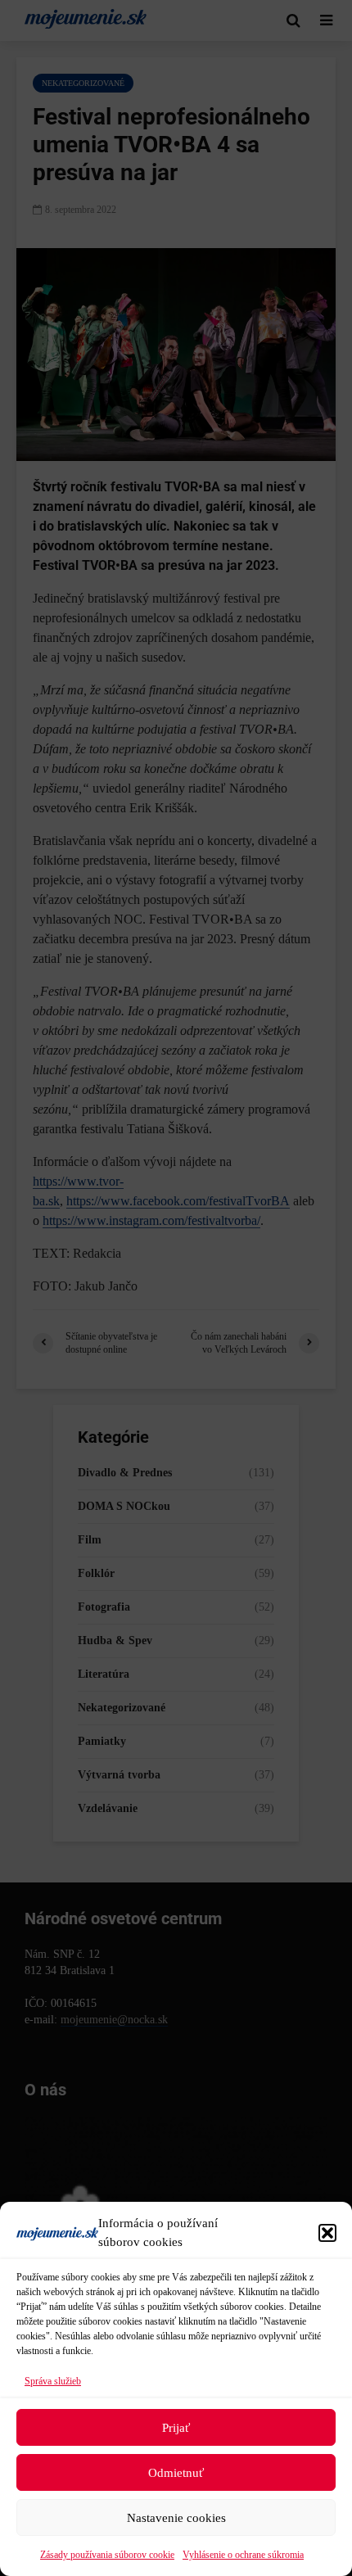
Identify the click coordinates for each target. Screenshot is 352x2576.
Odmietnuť (176, 2473)
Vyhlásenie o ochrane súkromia (243, 2555)
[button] (327, 2233)
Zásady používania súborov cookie (107, 2555)
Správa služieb (53, 2381)
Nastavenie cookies (176, 2518)
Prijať (176, 2428)
